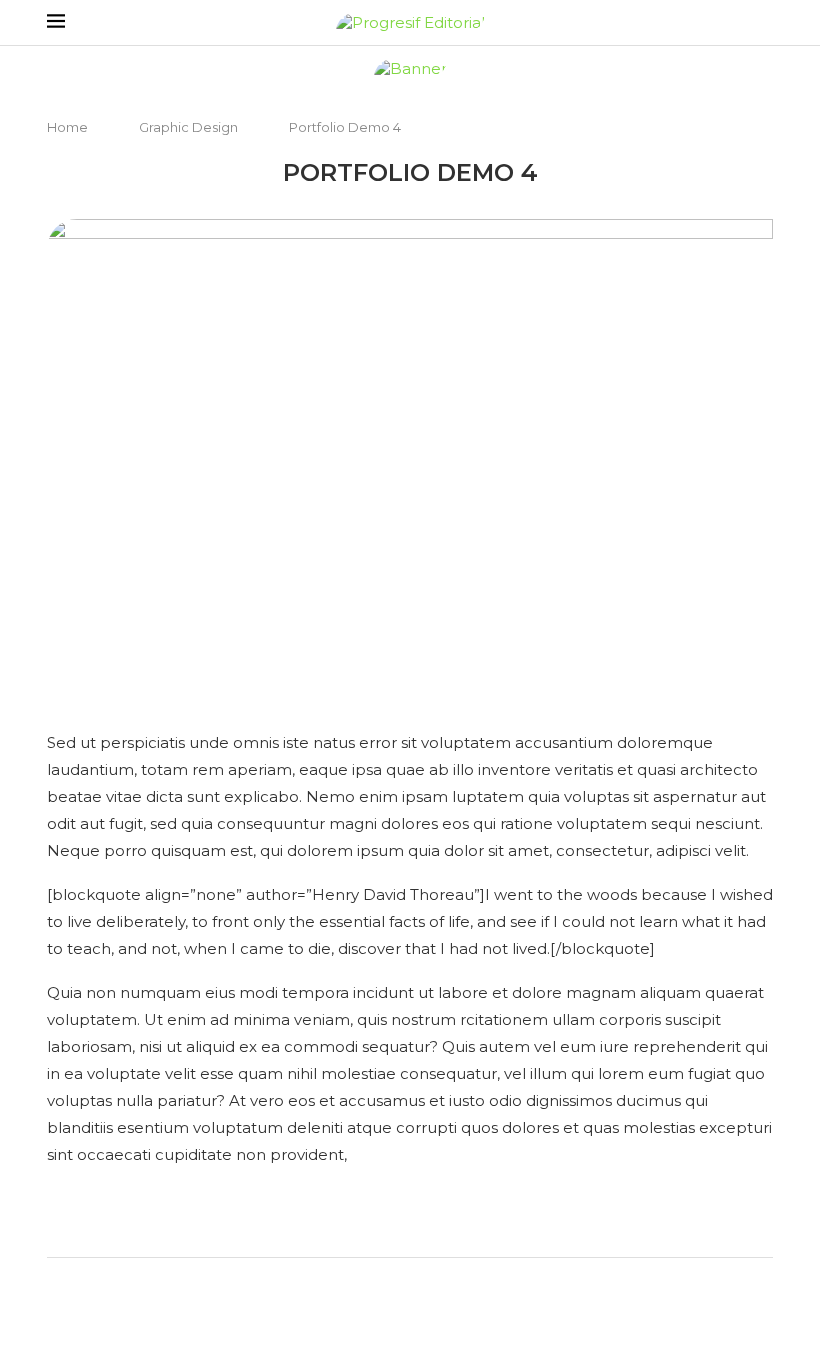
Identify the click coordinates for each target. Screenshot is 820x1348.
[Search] (763, 23)
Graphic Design (188, 127)
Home (69, 127)
